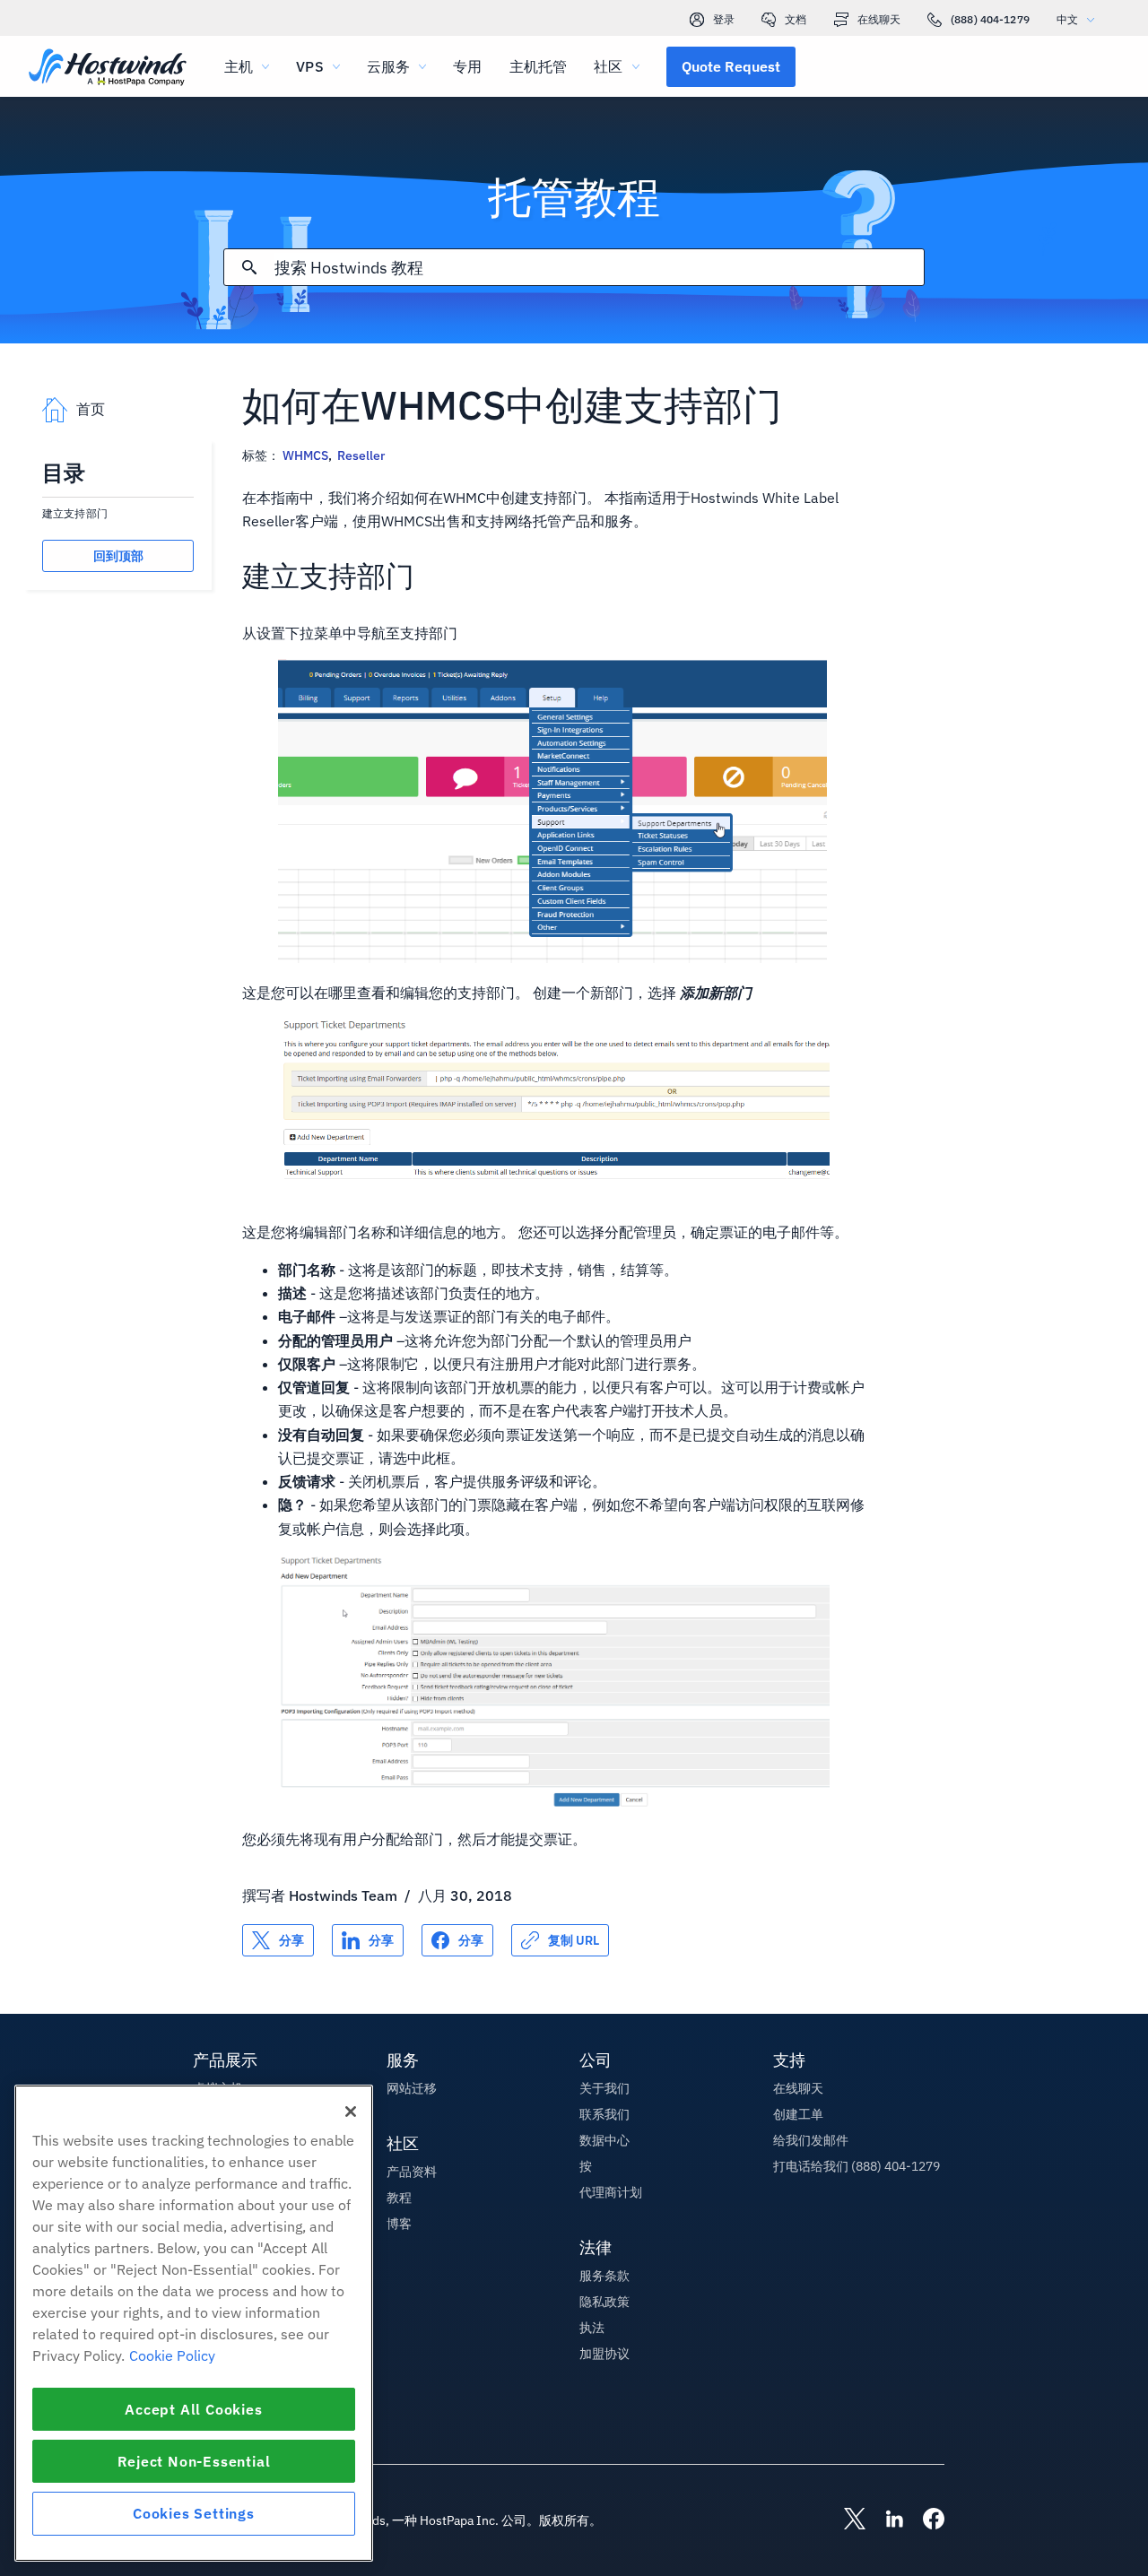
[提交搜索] (249, 267)
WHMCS (305, 455)
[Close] (351, 2112)
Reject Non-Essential (194, 2461)
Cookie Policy (172, 2355)
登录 (724, 19)
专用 (467, 66)
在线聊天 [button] (798, 2088)
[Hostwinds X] (846, 2520)
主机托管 (539, 66)
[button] (731, 66)
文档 (796, 19)
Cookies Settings (194, 2513)
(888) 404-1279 (990, 19)
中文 (1067, 19)
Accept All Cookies (193, 2409)
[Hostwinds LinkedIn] (885, 2520)
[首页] (108, 69)
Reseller (361, 455)
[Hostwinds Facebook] (925, 2520)
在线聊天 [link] (879, 19)
